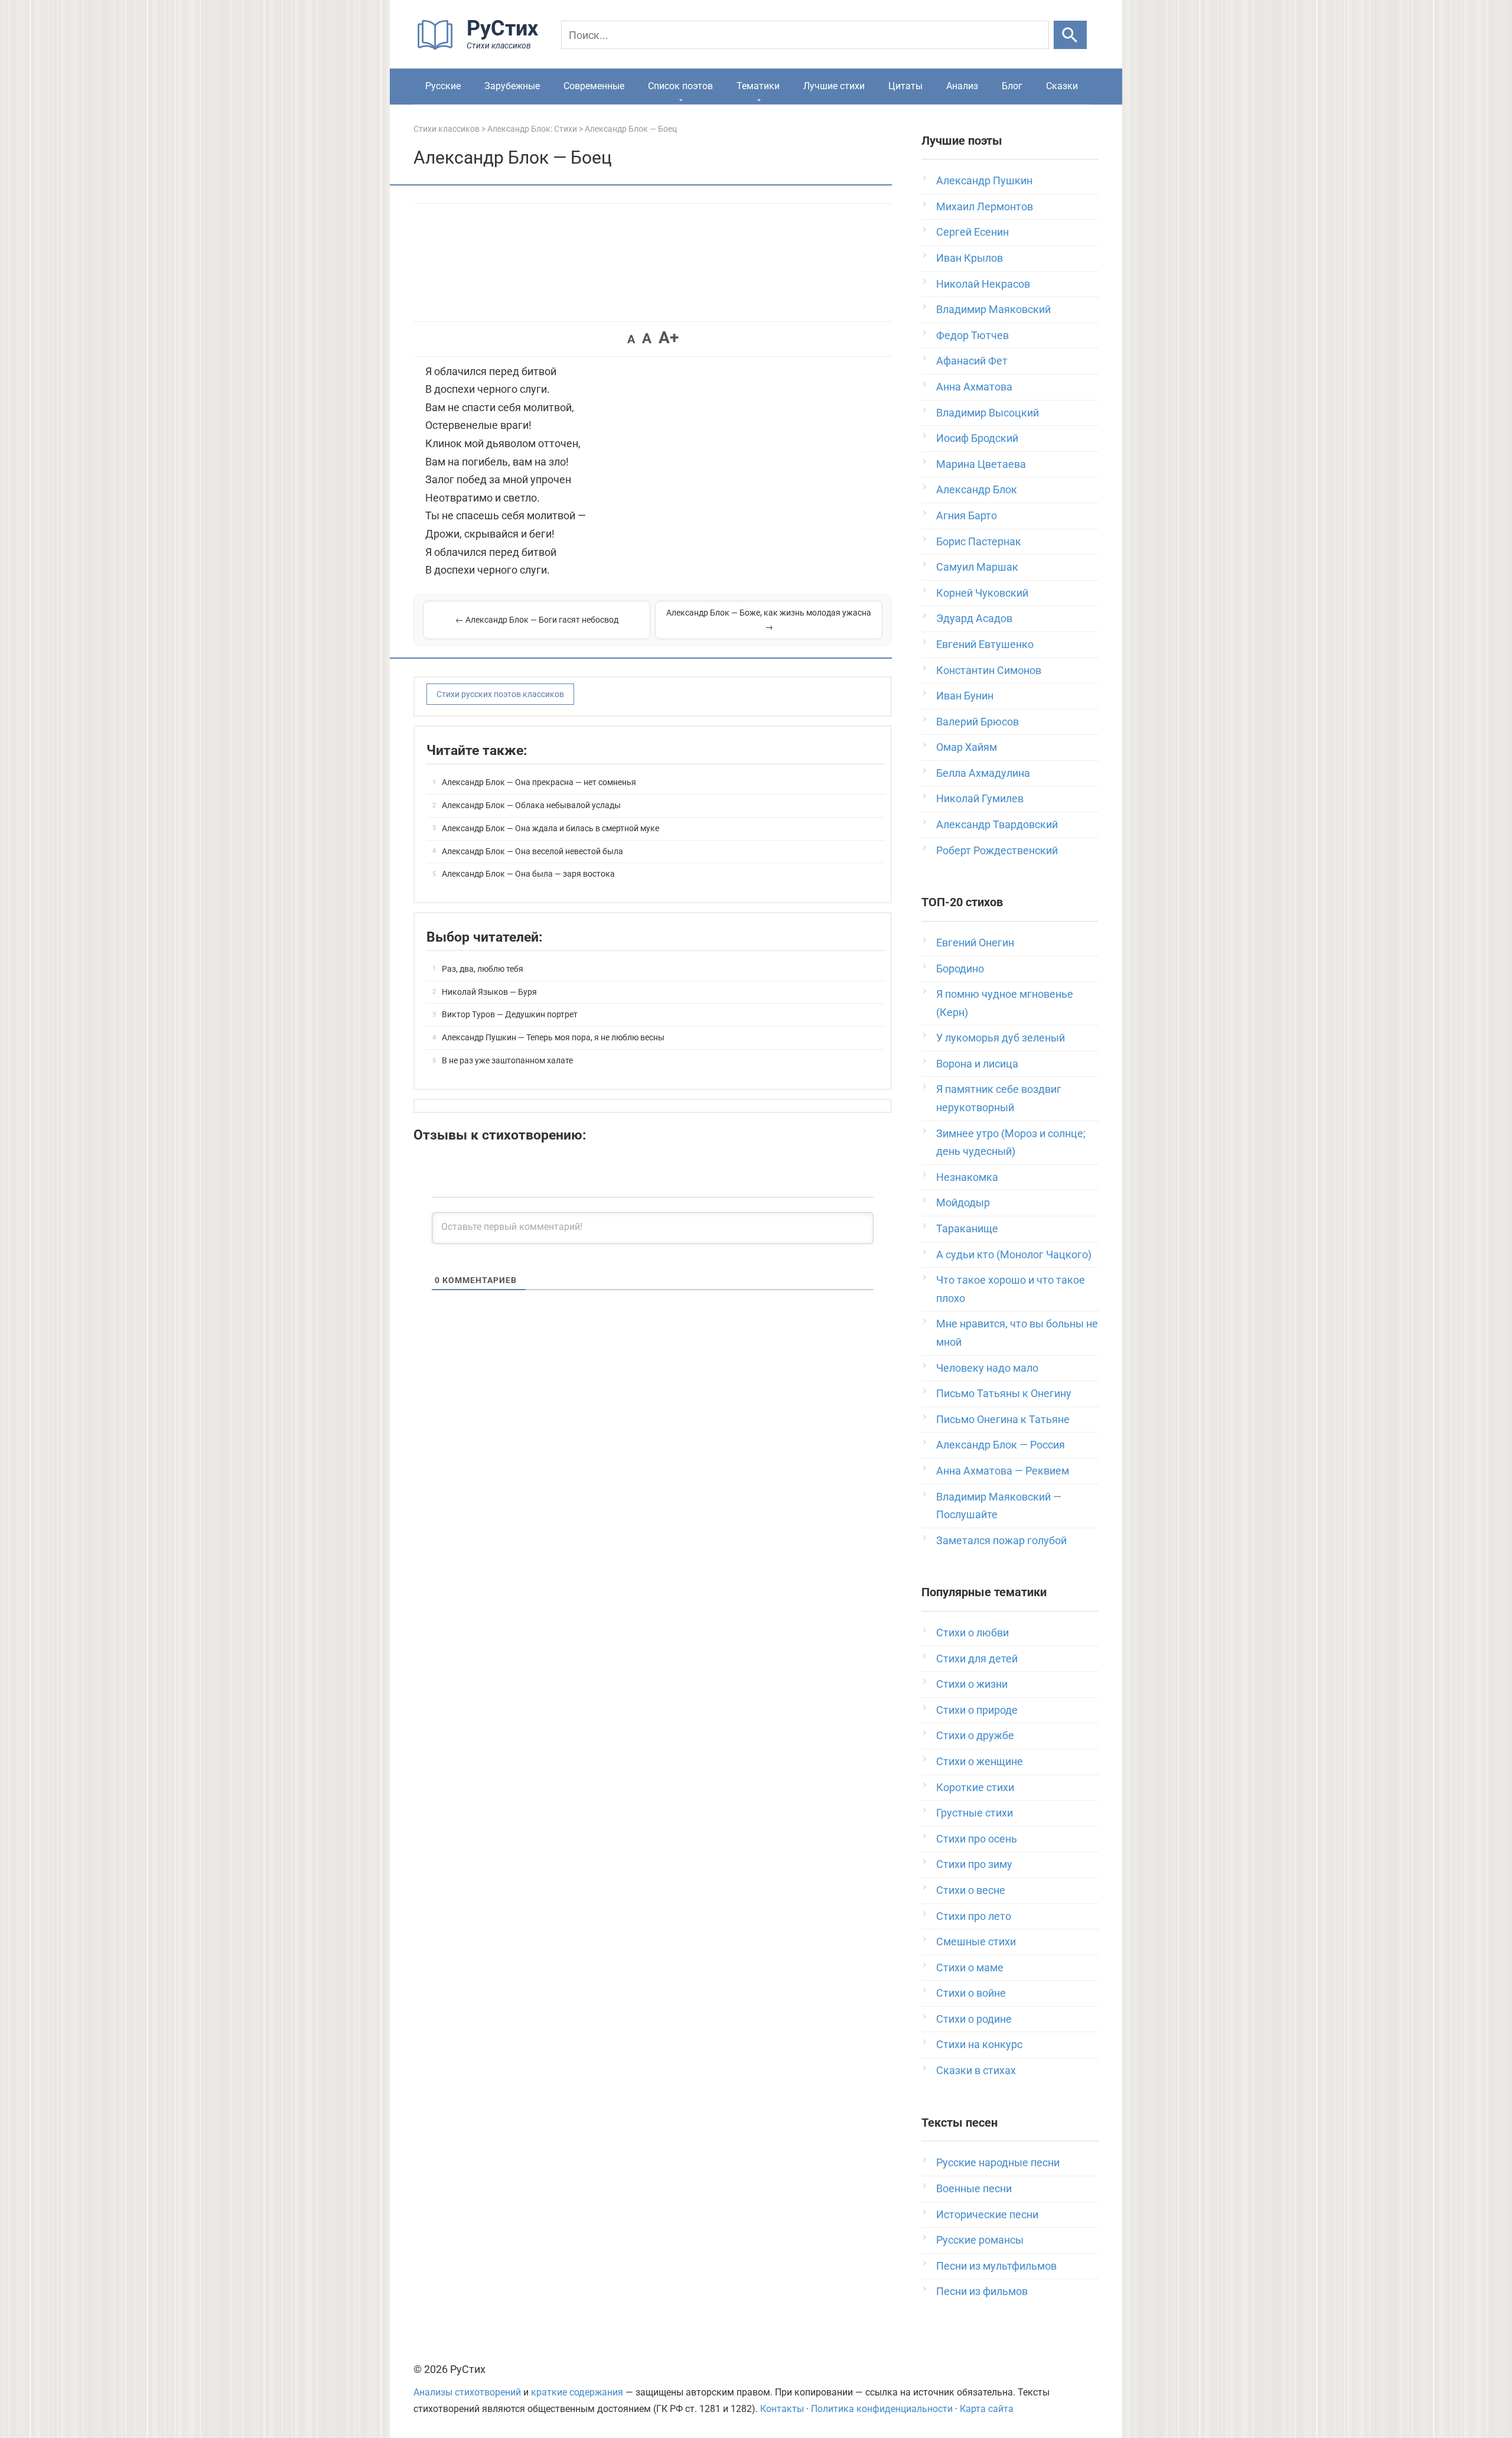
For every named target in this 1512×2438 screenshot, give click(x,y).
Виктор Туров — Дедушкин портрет (510, 1014)
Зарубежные (512, 86)
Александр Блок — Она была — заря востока (528, 874)
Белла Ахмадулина (983, 773)
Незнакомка (967, 1177)
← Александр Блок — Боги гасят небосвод (537, 620)
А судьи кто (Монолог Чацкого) (1014, 1254)
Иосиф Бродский (977, 438)
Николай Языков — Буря (489, 992)
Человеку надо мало (987, 1368)
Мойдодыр (963, 1202)
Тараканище (967, 1228)
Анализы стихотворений (467, 2392)
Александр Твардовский (997, 824)
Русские (443, 86)
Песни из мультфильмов (996, 2266)
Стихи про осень (977, 1839)
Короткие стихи (975, 1787)
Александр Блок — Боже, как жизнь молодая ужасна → (769, 620)
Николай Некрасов (983, 284)
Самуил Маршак (977, 567)
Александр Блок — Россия (1001, 1445)
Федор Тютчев (972, 335)
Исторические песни (987, 2214)
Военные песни (974, 2188)
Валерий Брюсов (977, 722)
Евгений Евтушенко (985, 644)
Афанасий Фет (972, 361)
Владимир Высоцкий (988, 413)
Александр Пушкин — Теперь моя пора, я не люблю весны (553, 1037)
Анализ (962, 86)
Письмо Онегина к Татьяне (1003, 1419)
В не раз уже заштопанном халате (507, 1060)
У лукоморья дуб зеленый (1001, 1038)
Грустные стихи (975, 1813)
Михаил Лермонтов (985, 206)
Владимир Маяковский (993, 309)
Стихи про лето (974, 1916)
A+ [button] (669, 338)
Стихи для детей (977, 1659)
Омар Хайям (967, 747)
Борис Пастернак (979, 541)
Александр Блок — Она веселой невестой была (532, 851)
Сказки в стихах (976, 2070)
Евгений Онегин (975, 943)
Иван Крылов (970, 258)
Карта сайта (987, 2409)
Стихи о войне (971, 1993)
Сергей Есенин (972, 232)
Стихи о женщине (980, 1761)
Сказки (1062, 86)
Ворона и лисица (977, 1064)
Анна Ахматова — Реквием (1003, 1471)
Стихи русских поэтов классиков (500, 694)
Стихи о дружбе (975, 1735)
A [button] (631, 339)
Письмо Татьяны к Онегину (1004, 1393)
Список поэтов (680, 86)
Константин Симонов (989, 670)
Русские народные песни (998, 2162)
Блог (1012, 86)
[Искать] (1070, 35)
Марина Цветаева (981, 464)
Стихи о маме (970, 1967)
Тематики (758, 86)
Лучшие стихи (834, 86)
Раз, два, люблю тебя (483, 969)
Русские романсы (980, 2240)
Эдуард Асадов (974, 618)
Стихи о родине (974, 2019)
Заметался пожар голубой (1001, 1540)
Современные (594, 86)
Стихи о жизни (972, 1684)
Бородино (960, 969)
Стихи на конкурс (979, 2044)
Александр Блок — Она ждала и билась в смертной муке (550, 828)
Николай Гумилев (980, 798)
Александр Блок (977, 489)
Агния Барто (967, 515)
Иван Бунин (965, 696)
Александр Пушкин (984, 180)
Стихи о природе (977, 1710)
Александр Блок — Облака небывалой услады (531, 805)
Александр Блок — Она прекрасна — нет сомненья (539, 782)
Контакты (782, 2409)
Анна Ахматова (974, 387)
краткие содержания (577, 2392)
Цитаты (905, 86)
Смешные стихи (976, 1941)
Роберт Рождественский (997, 850)
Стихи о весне (971, 1890)
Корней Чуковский (982, 593)
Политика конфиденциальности (882, 2409)
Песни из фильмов (982, 2291)
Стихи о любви (972, 1633)
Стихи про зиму (974, 1864)
